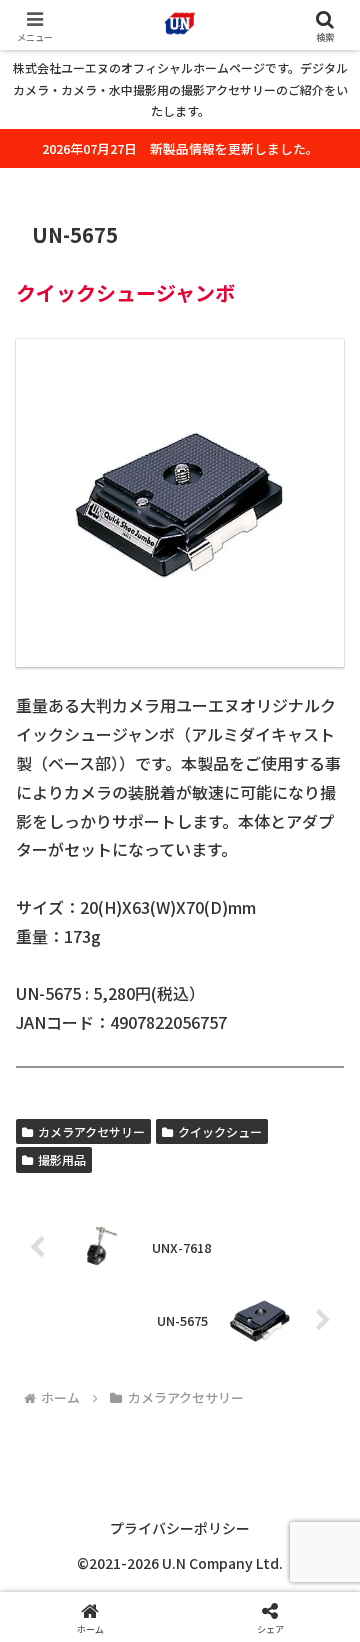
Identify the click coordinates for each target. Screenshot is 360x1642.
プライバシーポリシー (180, 1528)
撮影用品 (62, 1159)
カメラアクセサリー (91, 1131)
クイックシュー (220, 1131)
